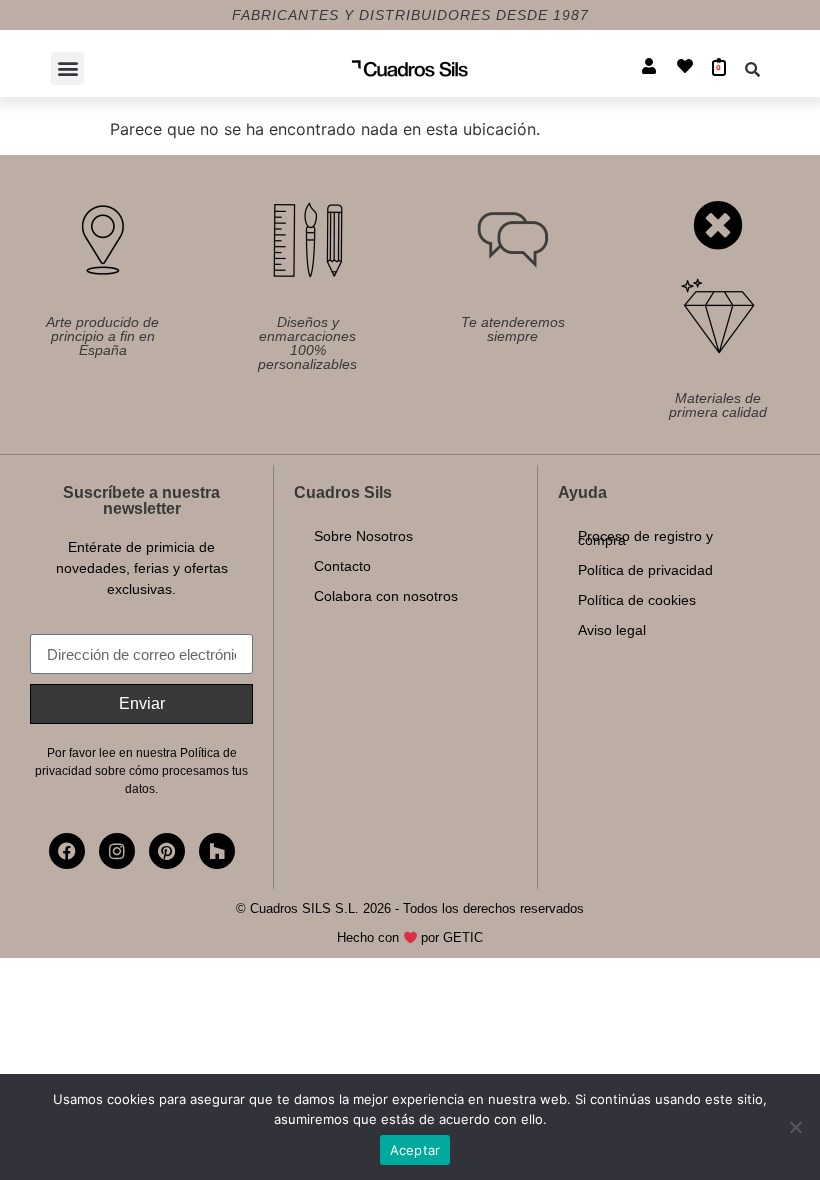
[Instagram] (117, 851)
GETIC (463, 937)
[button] (67, 68)
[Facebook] (67, 851)
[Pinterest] (167, 851)
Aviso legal (612, 630)
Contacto (342, 566)
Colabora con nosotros (386, 596)
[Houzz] (217, 851)
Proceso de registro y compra (645, 538)
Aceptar (415, 1150)
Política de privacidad (645, 570)
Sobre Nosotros (363, 536)
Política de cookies (637, 600)
